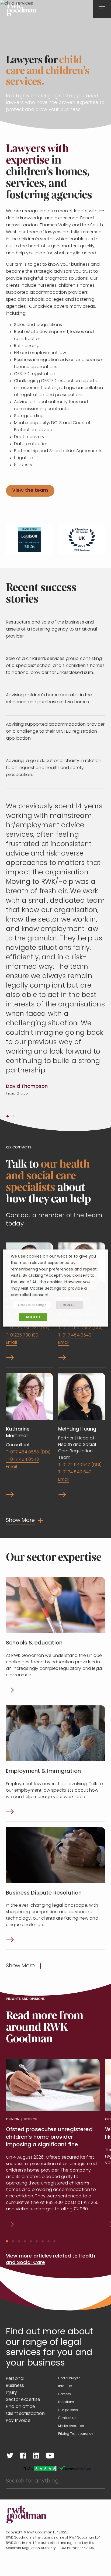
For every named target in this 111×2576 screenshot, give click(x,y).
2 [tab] (13, 1116)
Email (11, 1343)
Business (15, 2386)
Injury (11, 2393)
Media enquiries (71, 2426)
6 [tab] (37, 2241)
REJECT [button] (70, 1305)
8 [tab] (48, 2241)
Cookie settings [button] (32, 1305)
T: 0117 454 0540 (75, 1335)
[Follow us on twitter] (10, 2456)
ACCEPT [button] (33, 1317)
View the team (30, 491)
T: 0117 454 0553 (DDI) (28, 1452)
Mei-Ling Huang (77, 1429)
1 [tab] (8, 1116)
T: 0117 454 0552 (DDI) (81, 1328)
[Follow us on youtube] (50, 2456)
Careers (65, 2394)
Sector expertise (23, 2400)
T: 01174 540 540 (75, 1472)
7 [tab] (43, 2241)
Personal (15, 2379)
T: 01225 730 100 (22, 1335)
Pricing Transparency (76, 2434)
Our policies (68, 2410)
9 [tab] (54, 2241)
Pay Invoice (18, 2421)
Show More (20, 1521)
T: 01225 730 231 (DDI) (28, 1328)
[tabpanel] (55, 960)
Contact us (67, 2418)
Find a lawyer (69, 2378)
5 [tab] (31, 2241)
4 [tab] (25, 2241)
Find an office (20, 2407)
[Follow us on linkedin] (36, 2456)
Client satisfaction (25, 2414)
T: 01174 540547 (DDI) (80, 1465)
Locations (66, 2402)
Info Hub (65, 2386)
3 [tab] (19, 2241)
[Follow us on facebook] (23, 2456)
